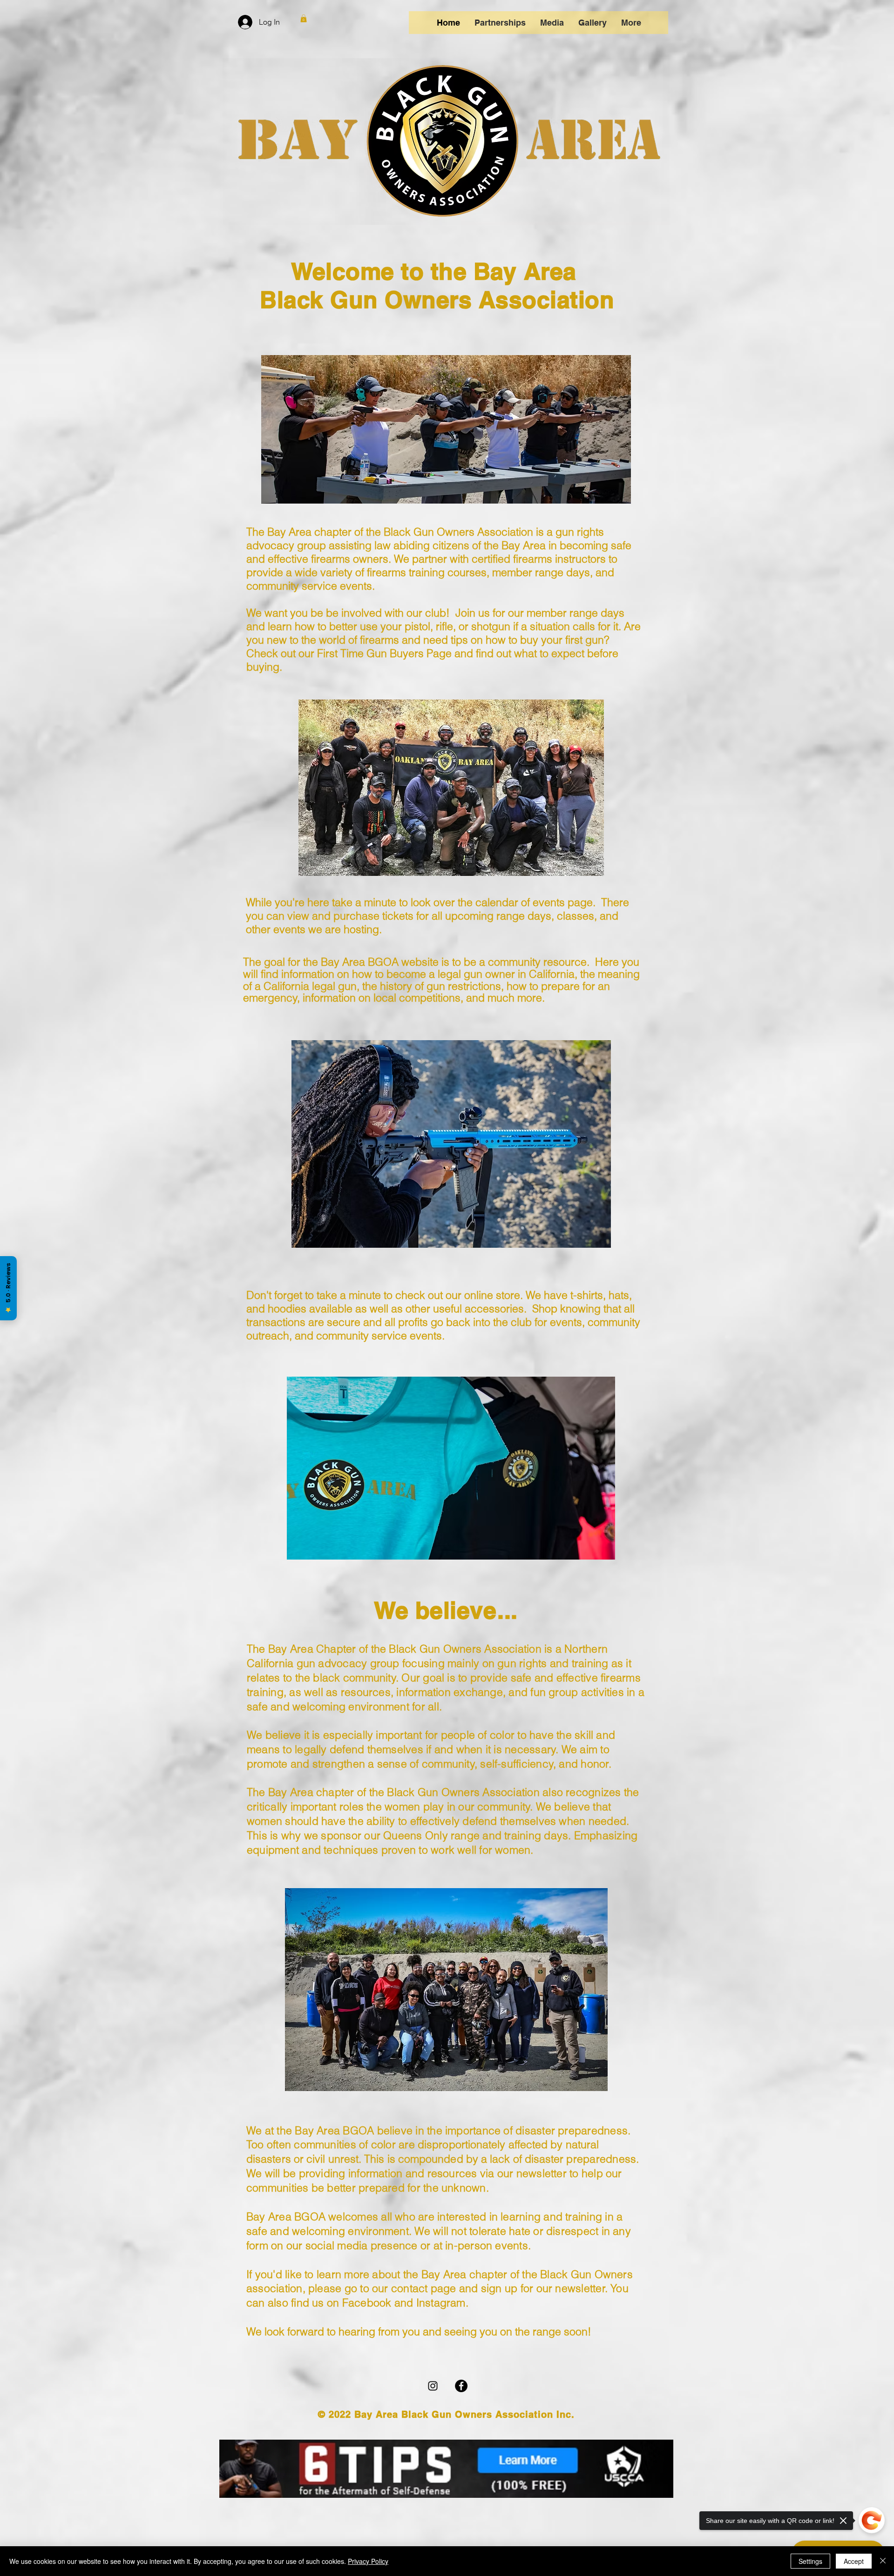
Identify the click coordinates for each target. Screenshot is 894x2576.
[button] (304, 18)
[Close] (883, 2561)
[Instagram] (433, 2386)
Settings (810, 2561)
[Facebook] (461, 2386)
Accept (854, 2561)
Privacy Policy (368, 2561)
